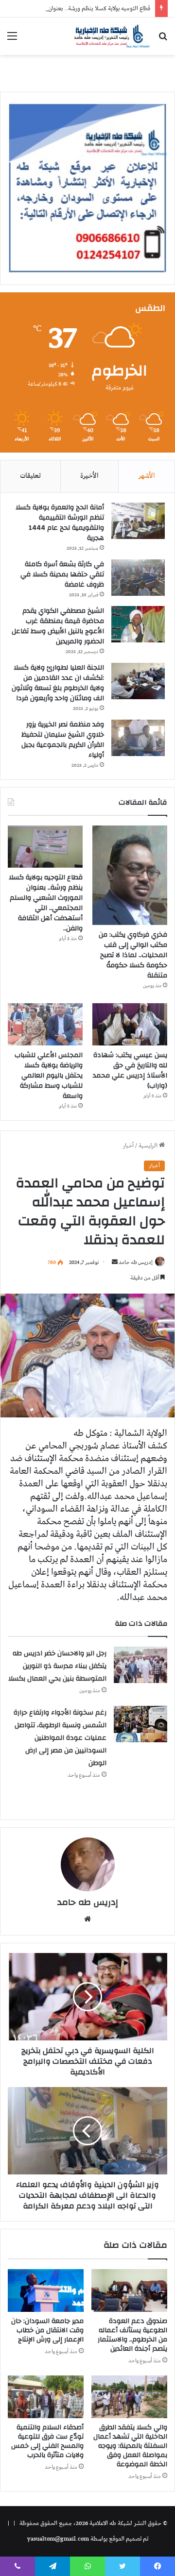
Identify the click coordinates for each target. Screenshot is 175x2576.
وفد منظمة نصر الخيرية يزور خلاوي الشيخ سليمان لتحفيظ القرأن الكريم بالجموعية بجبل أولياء (63, 740)
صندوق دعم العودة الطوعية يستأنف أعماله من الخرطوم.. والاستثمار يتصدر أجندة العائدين (132, 2335)
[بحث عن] (163, 40)
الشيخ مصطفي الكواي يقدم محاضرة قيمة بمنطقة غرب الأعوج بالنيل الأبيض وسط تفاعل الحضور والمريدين (58, 626)
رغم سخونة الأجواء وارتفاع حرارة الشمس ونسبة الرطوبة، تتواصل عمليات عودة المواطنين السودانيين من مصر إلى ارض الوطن (60, 1738)
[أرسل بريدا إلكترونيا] (115, 1262)
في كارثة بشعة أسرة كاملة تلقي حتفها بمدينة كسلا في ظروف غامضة (62, 574)
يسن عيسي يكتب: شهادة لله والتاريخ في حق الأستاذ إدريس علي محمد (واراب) (130, 1070)
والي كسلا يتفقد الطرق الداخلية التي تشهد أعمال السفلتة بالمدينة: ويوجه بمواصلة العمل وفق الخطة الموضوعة (130, 2446)
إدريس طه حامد (136, 1262)
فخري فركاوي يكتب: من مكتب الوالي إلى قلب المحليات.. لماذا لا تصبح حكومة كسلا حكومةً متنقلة (133, 955)
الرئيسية (149, 1146)
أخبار (128, 1146)
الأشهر (147, 476)
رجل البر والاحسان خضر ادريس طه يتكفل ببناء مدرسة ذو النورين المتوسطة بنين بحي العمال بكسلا (57, 1666)
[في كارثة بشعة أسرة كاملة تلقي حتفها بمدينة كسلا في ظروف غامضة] (138, 578)
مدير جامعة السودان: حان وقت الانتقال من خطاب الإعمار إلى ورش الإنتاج (47, 2330)
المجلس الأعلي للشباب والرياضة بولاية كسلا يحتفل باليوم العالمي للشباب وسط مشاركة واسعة (49, 1076)
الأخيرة (89, 476)
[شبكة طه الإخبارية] (112, 36)
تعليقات (30, 476)
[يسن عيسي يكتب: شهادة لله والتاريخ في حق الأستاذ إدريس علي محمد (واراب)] (130, 1024)
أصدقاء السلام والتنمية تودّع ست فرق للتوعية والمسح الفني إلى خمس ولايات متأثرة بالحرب (47, 2441)
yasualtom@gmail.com (58, 2539)
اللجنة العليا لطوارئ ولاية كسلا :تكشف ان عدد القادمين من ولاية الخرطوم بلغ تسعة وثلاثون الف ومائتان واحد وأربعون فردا (58, 683)
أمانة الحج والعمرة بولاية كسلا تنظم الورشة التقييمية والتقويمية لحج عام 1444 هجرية (60, 523)
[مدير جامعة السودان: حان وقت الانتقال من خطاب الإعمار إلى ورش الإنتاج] (46, 2290)
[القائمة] (12, 40)
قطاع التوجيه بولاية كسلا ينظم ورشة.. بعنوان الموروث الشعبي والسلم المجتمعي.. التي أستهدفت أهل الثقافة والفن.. (46, 903)
